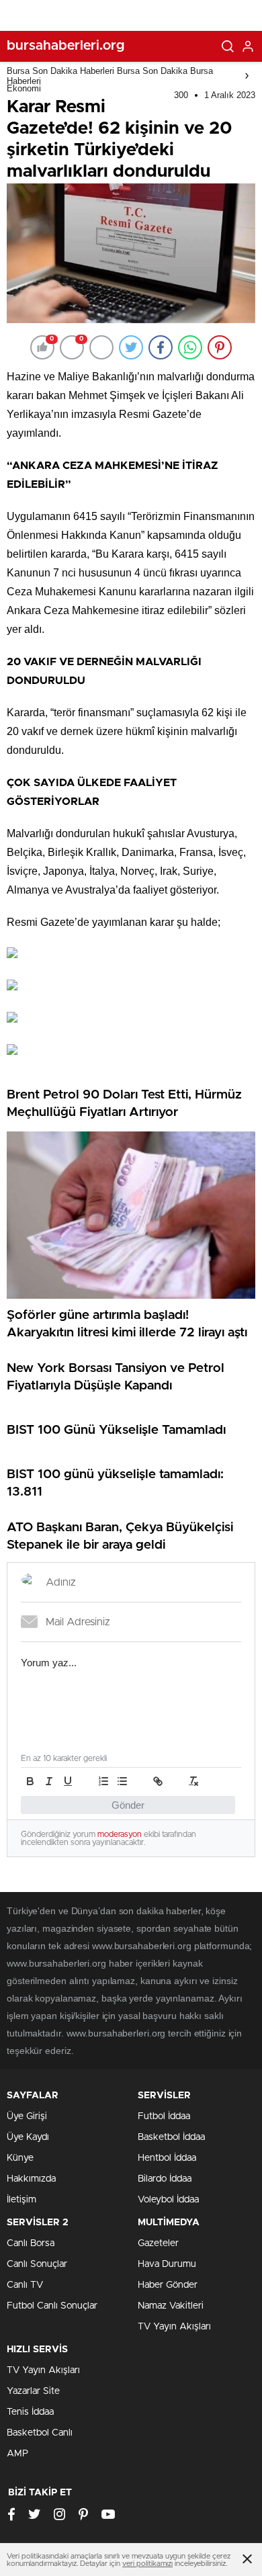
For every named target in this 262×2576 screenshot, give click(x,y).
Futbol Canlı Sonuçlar (52, 2306)
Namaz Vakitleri (171, 2306)
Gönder (128, 1805)
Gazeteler (158, 2243)
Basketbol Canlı (40, 2433)
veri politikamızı (147, 2564)
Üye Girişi (27, 2116)
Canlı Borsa (31, 2243)
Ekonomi (24, 88)
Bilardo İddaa (165, 2179)
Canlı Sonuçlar (37, 2264)
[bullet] (122, 1781)
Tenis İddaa (30, 2412)
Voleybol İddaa (168, 2200)
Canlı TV (25, 2285)
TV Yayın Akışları (174, 2327)
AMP (17, 2454)
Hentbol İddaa (167, 2158)
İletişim (21, 2200)
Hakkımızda (31, 2179)
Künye (20, 2158)
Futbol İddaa (164, 2116)
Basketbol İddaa (171, 2137)
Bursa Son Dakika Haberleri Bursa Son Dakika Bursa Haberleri (110, 76)
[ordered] (103, 1781)
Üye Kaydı (28, 2137)
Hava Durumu (167, 2264)
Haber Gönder (168, 2285)
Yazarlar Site (33, 2391)
